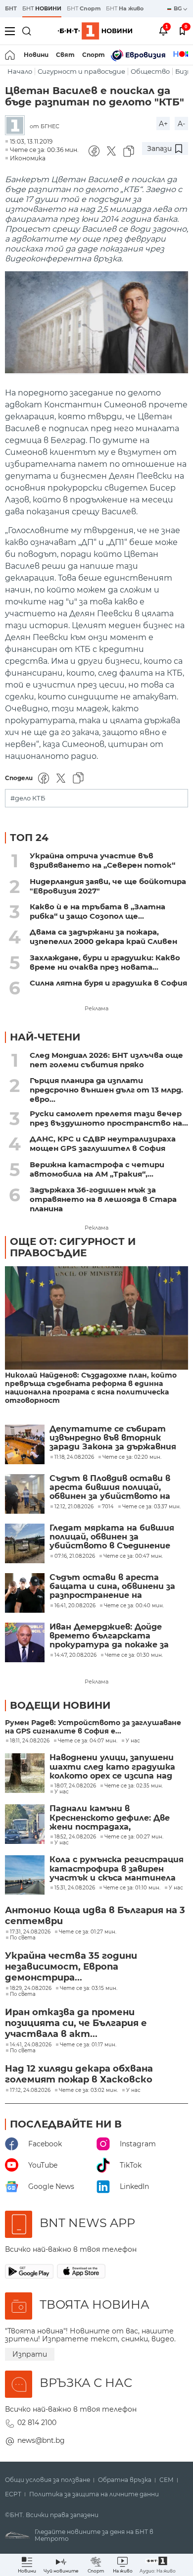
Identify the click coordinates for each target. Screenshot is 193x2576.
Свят (65, 55)
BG (178, 8)
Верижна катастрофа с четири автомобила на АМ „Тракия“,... (97, 1169)
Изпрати (30, 2354)
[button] (158, 2565)
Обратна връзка (125, 2480)
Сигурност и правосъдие (81, 72)
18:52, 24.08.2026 (75, 1837)
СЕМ (167, 2480)
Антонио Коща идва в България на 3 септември (95, 1916)
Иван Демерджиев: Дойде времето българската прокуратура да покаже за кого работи (109, 1636)
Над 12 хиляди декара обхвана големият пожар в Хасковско (79, 2074)
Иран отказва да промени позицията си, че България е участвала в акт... (76, 2023)
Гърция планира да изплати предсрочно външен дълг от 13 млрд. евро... (106, 1090)
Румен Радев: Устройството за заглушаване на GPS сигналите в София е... (93, 1727)
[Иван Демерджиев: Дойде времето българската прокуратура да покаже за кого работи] (25, 1642)
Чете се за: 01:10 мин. (132, 1888)
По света (23, 1938)
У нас (133, 1741)
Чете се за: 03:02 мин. (88, 2090)
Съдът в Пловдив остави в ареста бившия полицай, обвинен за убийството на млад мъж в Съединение (110, 1488)
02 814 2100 (37, 2423)
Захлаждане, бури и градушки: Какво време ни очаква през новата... (105, 962)
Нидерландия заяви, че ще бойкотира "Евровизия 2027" (108, 886)
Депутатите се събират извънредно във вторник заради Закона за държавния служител (113, 1438)
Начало (20, 72)
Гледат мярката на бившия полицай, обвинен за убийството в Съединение (112, 1537)
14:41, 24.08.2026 (31, 2045)
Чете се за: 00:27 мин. (134, 1837)
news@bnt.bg (41, 2440)
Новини (36, 55)
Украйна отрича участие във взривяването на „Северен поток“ (102, 860)
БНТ (11, 8)
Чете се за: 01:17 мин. (88, 2045)
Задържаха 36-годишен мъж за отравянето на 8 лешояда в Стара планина (103, 1199)
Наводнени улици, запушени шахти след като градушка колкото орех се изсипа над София (112, 1767)
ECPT (13, 2494)
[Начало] (11, 55)
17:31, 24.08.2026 (30, 1932)
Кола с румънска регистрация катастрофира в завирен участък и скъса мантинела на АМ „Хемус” (117, 1869)
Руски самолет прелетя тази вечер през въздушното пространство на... (109, 1118)
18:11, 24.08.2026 (30, 1741)
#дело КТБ (28, 798)
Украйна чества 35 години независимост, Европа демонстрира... (71, 1967)
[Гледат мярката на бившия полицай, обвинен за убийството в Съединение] (25, 1543)
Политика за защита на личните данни (94, 2494)
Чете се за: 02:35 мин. (134, 1786)
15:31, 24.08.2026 (75, 1888)
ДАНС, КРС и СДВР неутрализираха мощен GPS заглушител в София (103, 1143)
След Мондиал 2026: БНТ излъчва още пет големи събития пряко (106, 1060)
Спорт (94, 55)
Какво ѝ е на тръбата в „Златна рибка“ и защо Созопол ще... (97, 911)
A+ (163, 124)
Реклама (96, 1008)
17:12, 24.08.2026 (30, 2090)
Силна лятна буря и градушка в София (108, 983)
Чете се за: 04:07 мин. (88, 1741)
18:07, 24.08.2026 (75, 1786)
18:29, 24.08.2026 (31, 1988)
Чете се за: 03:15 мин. (89, 1988)
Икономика (28, 158)
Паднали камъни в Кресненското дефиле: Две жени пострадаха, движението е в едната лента (110, 1818)
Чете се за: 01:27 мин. (88, 1932)
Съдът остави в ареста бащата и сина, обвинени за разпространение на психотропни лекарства (112, 1587)
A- (181, 124)
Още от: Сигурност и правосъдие (73, 1247)
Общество (150, 72)
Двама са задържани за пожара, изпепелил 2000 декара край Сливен (103, 937)
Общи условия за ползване (48, 2480)
